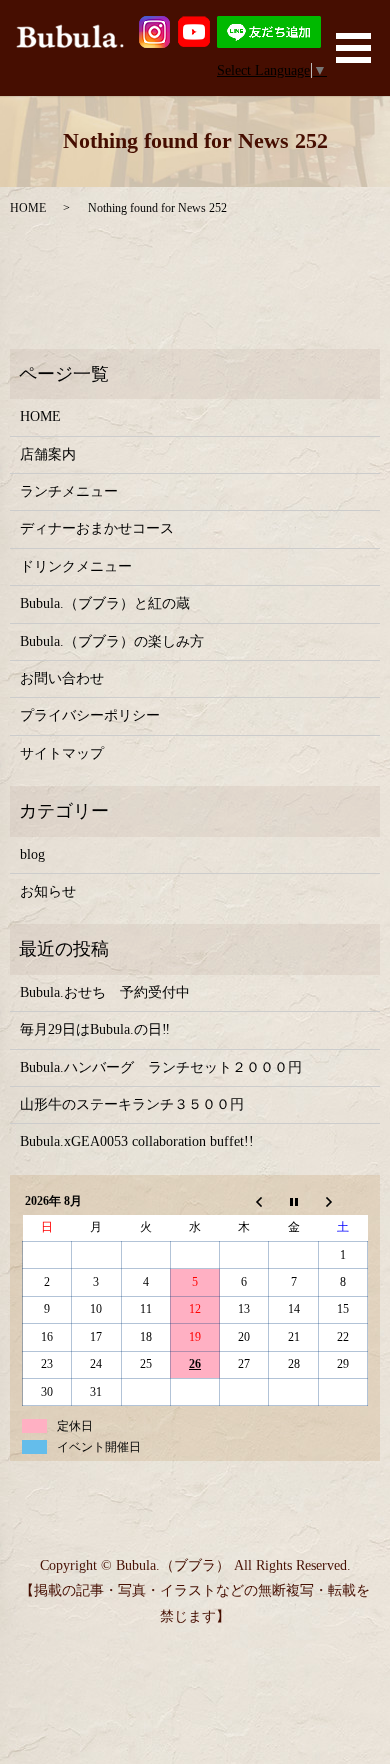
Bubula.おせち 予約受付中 (105, 992)
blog (32, 854)
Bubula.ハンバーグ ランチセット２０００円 (161, 1067)
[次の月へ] (342, 1201)
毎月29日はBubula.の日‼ (95, 1029)
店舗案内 (48, 454)
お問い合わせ (62, 678)
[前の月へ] (244, 1201)
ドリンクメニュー (76, 566)
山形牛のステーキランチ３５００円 (132, 1104)
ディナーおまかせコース (97, 528)
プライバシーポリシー (90, 715)
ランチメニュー (69, 491)
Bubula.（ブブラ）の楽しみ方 (112, 641)
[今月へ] (293, 1201)
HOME (28, 208)
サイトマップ (62, 753)
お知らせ (48, 891)
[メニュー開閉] (353, 48)
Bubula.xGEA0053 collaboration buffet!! (137, 1141)
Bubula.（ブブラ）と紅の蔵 (105, 603)
